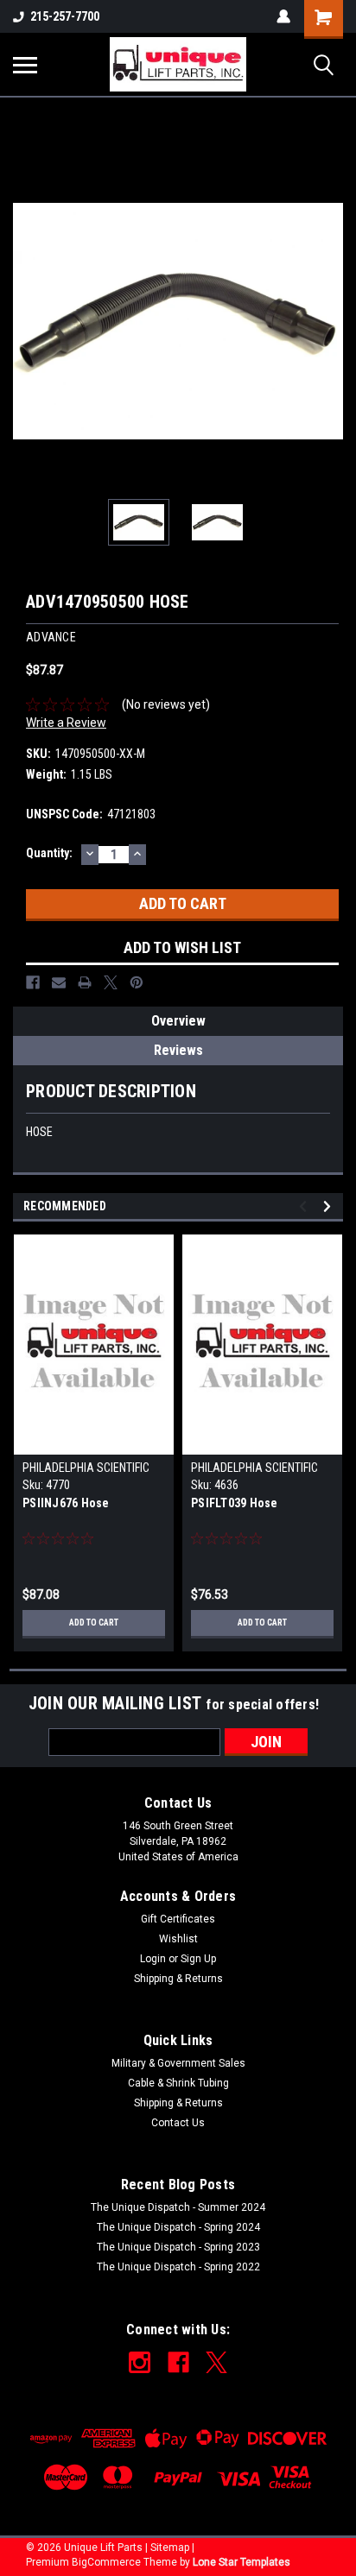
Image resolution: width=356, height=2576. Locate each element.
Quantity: (49, 853)
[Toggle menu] (25, 65)
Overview (178, 1021)
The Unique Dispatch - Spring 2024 (178, 2227)
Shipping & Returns (178, 1979)
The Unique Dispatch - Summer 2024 (178, 2207)
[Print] (85, 982)
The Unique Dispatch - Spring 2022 (178, 2267)
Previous (26, 321)
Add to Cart (94, 1623)
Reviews (178, 1050)
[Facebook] (33, 982)
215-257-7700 (65, 16)
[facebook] (178, 2362)
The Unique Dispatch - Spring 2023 (178, 2247)
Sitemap (170, 2548)
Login (153, 1959)
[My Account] (283, 16)
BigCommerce (106, 2562)
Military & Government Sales (178, 2063)
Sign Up (198, 1959)
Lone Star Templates (242, 2562)
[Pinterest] (137, 982)
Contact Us (178, 2123)
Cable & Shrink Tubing (178, 2083)
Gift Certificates (178, 1919)
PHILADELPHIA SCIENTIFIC (86, 1468)
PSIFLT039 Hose (235, 1503)
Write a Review (66, 723)
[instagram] (140, 2362)
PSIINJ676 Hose (66, 1503)
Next (330, 321)
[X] (111, 982)
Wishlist (178, 1939)
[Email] (59, 982)
